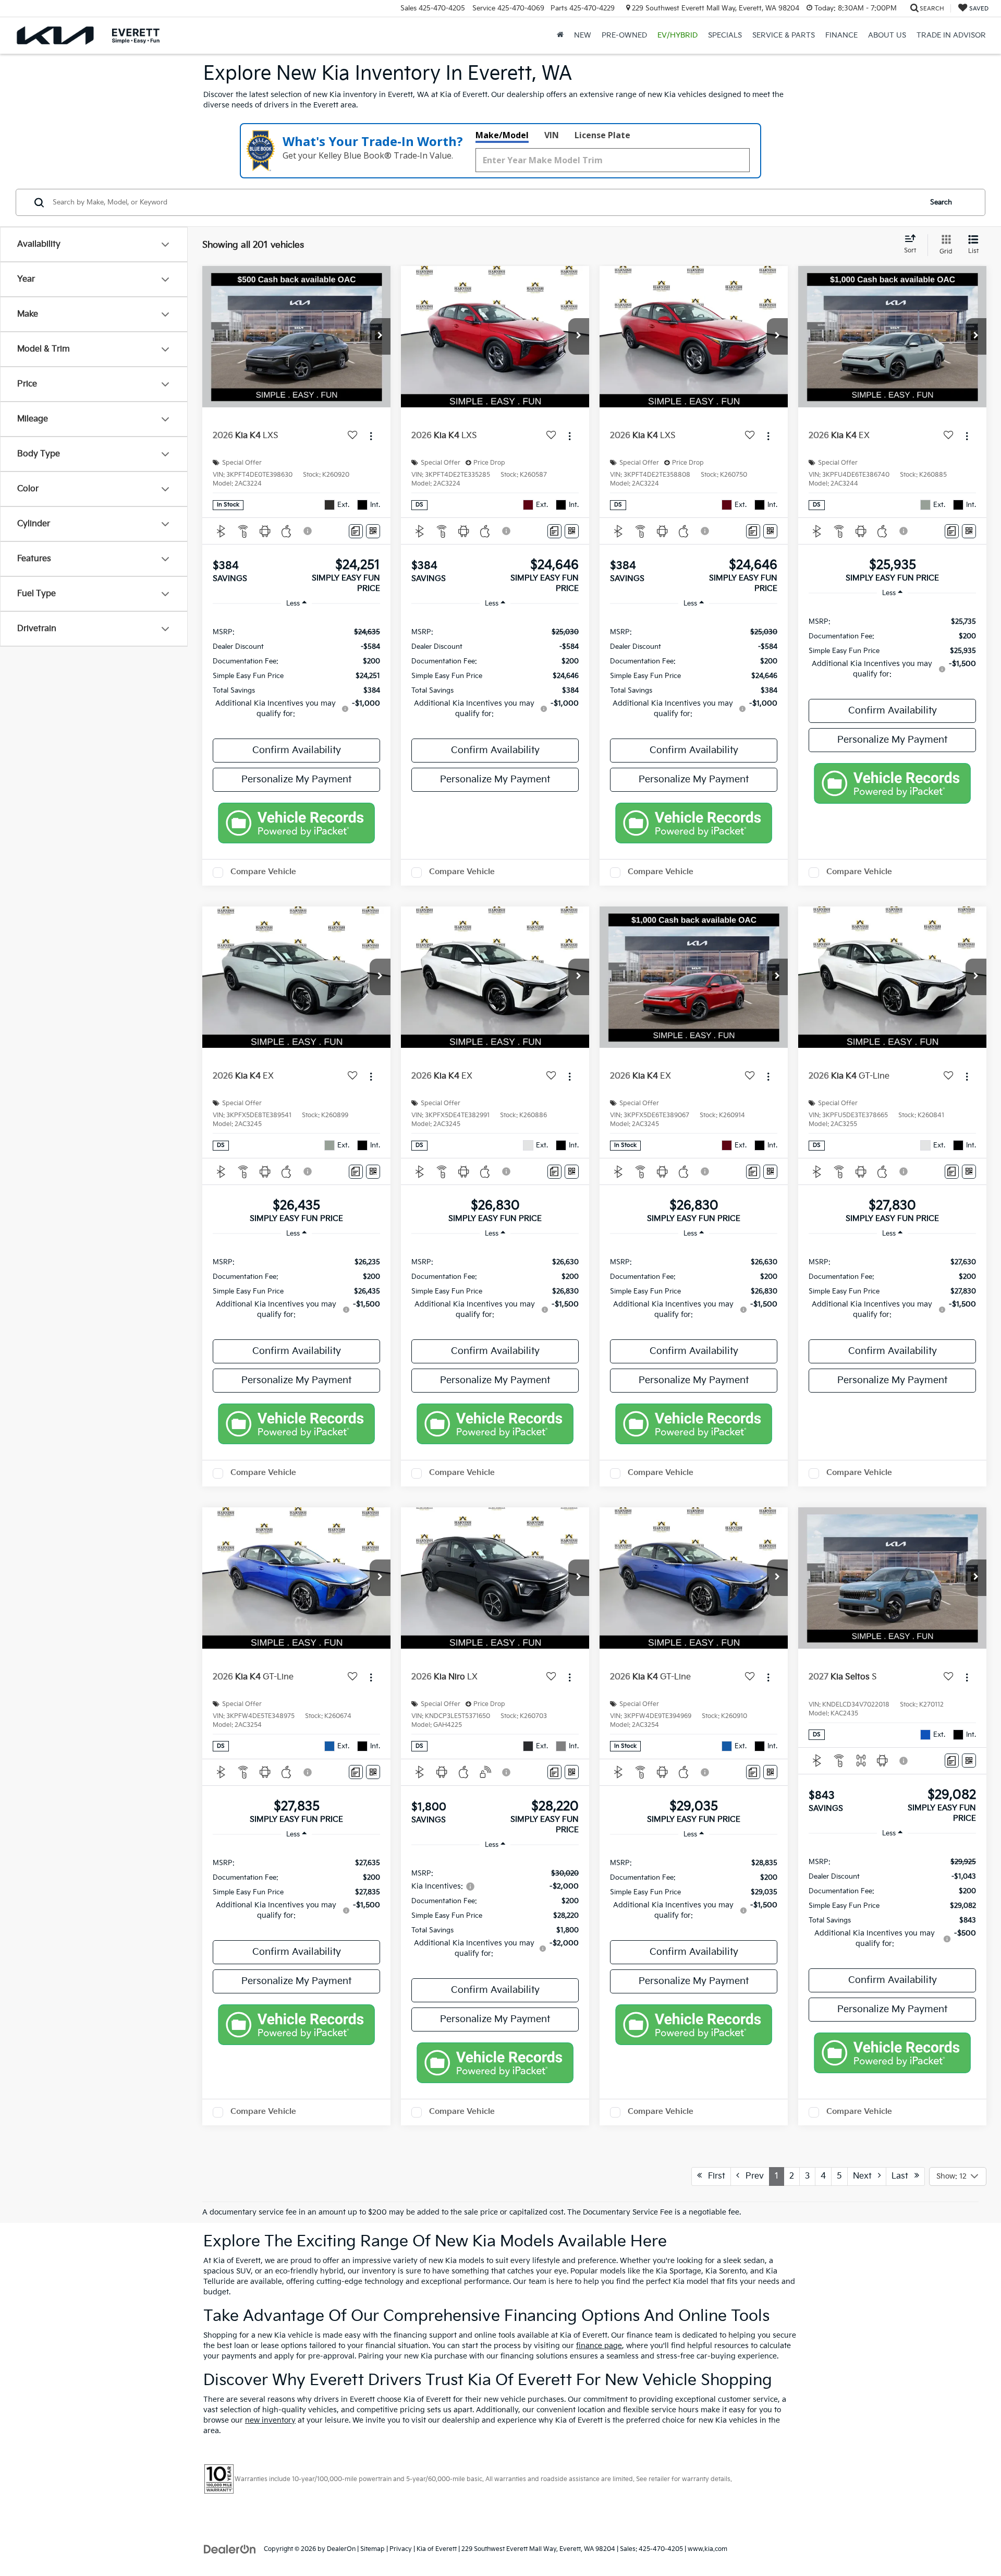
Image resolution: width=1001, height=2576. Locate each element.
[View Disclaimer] (308, 531)
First (713, 2176)
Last (903, 2176)
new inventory (270, 2420)
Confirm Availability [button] (297, 750)
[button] (380, 336)
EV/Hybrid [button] (677, 35)
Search (941, 202)
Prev (752, 2176)
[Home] (560, 35)
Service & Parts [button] (784, 35)
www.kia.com (707, 2549)
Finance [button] (841, 35)
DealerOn (341, 2549)
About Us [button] (887, 35)
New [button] (583, 35)
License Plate (602, 135)
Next (865, 2176)
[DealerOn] (230, 2549)
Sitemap (373, 2549)
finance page (599, 2346)
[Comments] (356, 531)
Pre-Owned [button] (624, 35)
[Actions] (371, 436)
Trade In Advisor (951, 35)
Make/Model (502, 135)
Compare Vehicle (263, 872)
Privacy (401, 2549)
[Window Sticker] (373, 531)
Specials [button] (725, 35)
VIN (552, 135)
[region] (296, 672)
